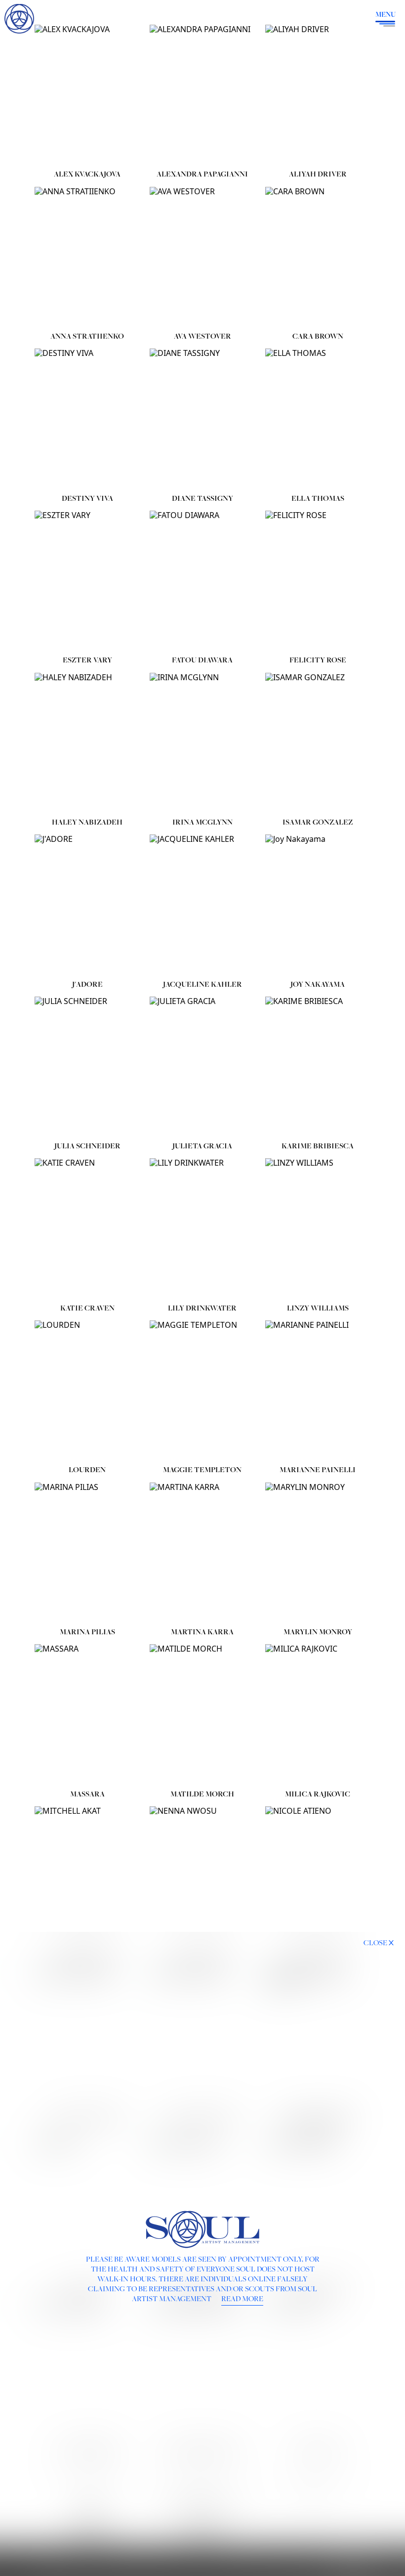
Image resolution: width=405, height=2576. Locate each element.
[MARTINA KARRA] (202, 1553)
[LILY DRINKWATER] (202, 1228)
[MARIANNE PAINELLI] (318, 1391)
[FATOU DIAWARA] (202, 581)
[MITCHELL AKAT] (87, 1877)
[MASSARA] (87, 1714)
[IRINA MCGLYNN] (202, 743)
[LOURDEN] (87, 1391)
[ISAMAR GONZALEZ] (318, 743)
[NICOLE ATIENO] (318, 1877)
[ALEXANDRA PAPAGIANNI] (202, 95)
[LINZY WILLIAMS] (318, 1228)
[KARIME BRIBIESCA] (318, 1067)
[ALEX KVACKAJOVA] (87, 95)
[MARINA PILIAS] (87, 1553)
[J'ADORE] (87, 905)
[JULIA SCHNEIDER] (87, 1067)
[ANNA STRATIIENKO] (87, 257)
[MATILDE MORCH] (202, 1714)
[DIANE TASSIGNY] (202, 419)
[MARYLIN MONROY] (318, 1553)
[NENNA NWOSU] (202, 1877)
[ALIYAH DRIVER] (318, 95)
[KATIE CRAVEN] (87, 1228)
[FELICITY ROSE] (318, 581)
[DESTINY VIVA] (87, 419)
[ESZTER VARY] (87, 581)
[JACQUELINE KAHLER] (202, 905)
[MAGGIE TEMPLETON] (202, 1391)
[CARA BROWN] (318, 257)
